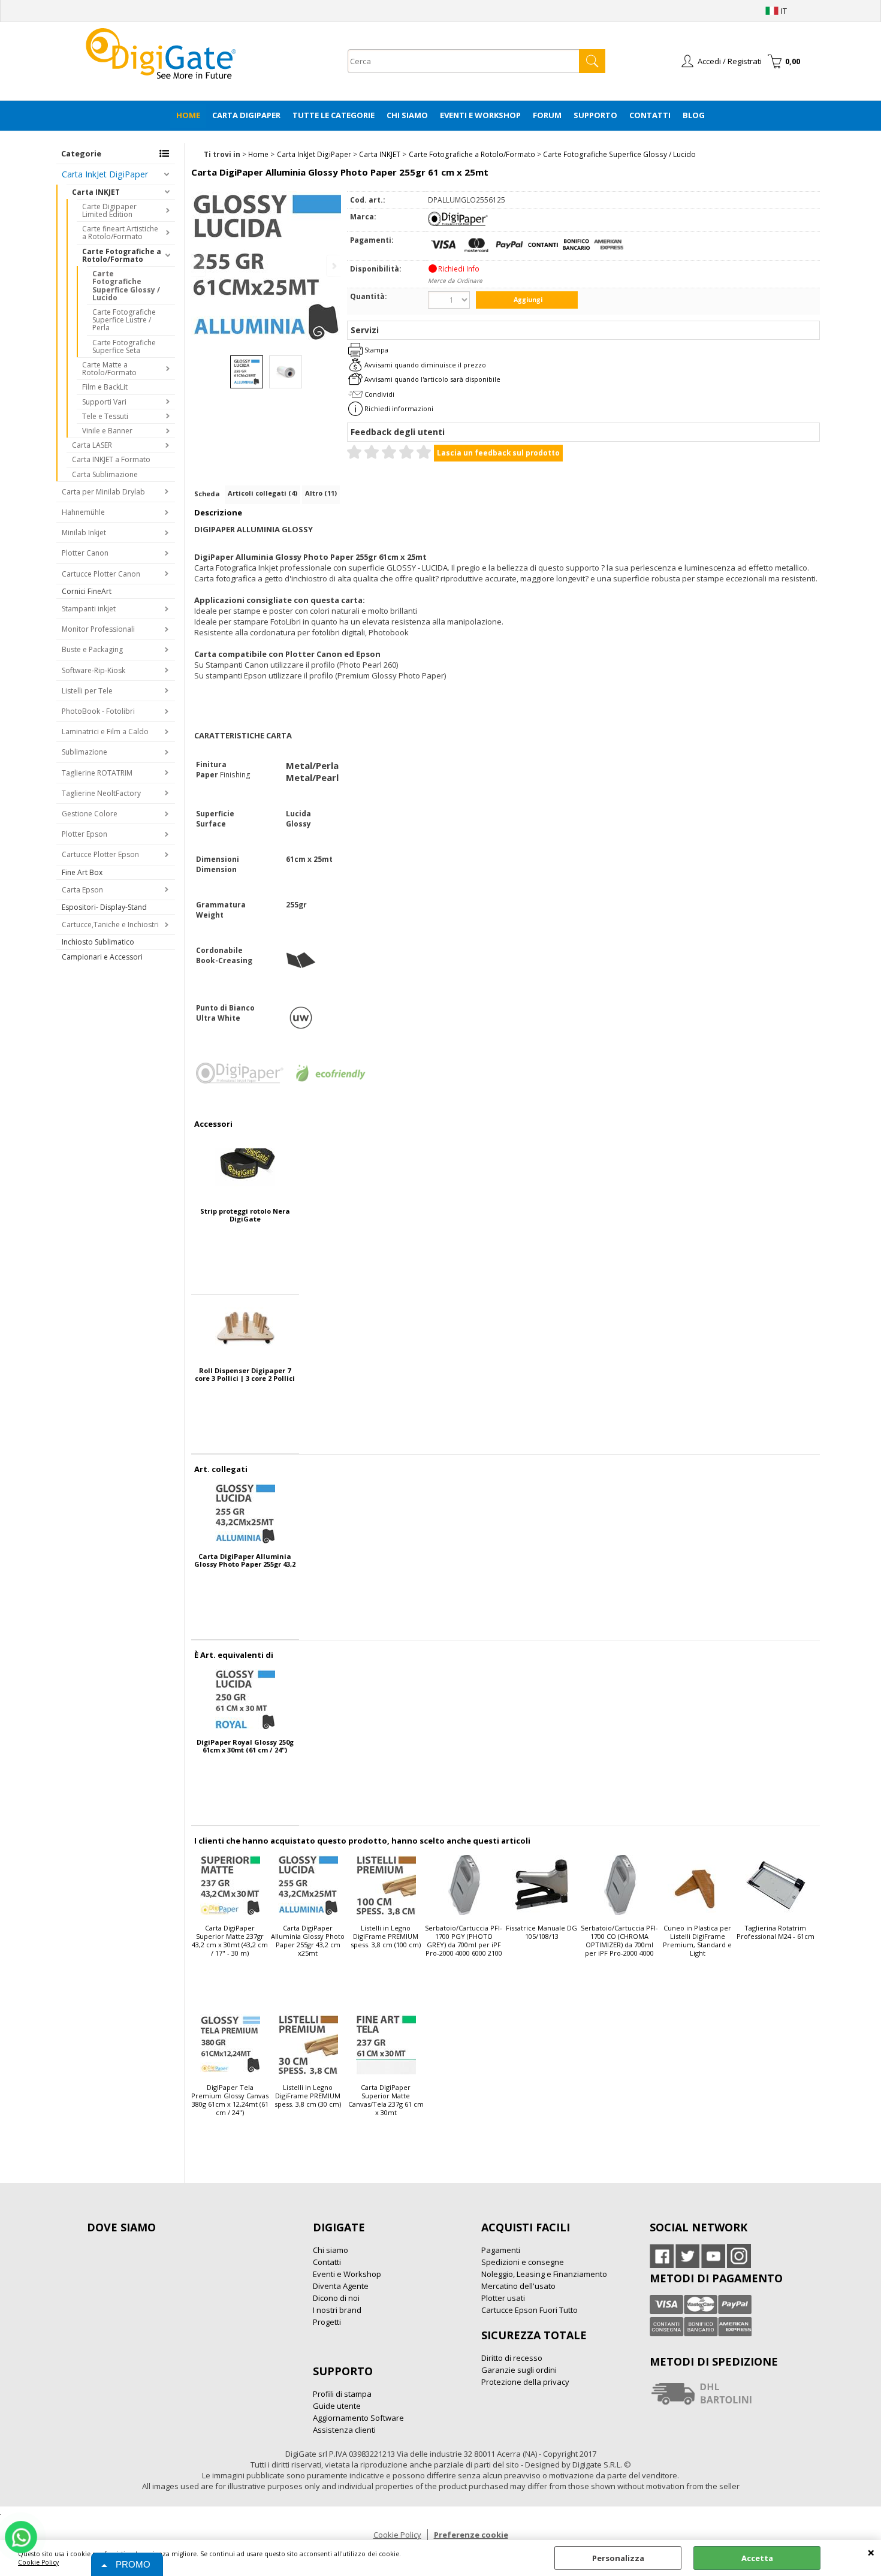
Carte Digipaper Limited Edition (109, 210)
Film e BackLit (105, 387)
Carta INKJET (96, 192)
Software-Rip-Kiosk (93, 670)
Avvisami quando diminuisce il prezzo (425, 365)
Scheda (207, 494)
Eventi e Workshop (480, 115)
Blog (694, 115)
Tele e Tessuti (105, 416)
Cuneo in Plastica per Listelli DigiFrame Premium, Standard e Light (697, 1941)
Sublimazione (85, 752)
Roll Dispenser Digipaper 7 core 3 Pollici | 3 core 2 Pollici (245, 1374)
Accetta (757, 2558)
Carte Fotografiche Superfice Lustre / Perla (124, 320)
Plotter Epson (85, 834)
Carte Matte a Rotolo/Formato (109, 369)
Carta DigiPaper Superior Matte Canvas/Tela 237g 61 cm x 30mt (386, 2100)
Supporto (595, 115)
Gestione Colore (90, 814)
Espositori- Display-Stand (104, 907)
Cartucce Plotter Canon (101, 574)
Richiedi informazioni (399, 408)
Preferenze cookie (471, 2535)
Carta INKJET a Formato (111, 459)
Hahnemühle (83, 512)
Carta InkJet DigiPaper (105, 174)
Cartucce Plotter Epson (100, 854)
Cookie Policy (38, 2562)
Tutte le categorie (334, 115)
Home (188, 115)
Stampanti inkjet (89, 609)
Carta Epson (82, 890)
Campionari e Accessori (102, 957)
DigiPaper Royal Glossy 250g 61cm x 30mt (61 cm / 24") (245, 1746)
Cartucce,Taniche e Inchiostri (110, 924)
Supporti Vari (104, 402)
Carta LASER (92, 445)
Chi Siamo (407, 115)
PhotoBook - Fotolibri (98, 711)
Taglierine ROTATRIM (97, 773)
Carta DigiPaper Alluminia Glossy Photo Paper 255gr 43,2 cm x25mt (245, 1560)
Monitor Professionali (98, 629)
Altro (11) (321, 493)
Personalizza (618, 2558)
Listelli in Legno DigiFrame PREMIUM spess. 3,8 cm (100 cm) (386, 1936)
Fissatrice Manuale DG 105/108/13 (541, 1932)
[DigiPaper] (458, 223)
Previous (199, 266)
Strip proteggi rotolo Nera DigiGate (245, 1215)
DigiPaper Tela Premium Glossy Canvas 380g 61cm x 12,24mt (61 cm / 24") (230, 2100)
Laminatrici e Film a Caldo (105, 732)
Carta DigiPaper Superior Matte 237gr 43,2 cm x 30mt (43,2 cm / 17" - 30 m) (230, 1941)
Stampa (376, 350)
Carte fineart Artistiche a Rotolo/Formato (120, 233)
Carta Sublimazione (105, 474)
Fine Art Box (82, 872)
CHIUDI (871, 2552)
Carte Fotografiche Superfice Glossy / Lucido (126, 286)
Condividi (379, 394)
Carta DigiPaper (246, 115)
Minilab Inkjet (84, 533)
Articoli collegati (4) (263, 493)
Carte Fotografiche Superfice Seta (124, 346)
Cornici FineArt (87, 591)
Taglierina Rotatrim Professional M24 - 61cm (776, 1932)
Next (333, 266)
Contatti (650, 115)
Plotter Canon (85, 553)
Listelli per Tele (87, 691)
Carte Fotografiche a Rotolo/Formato (122, 255)
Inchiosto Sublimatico (98, 942)
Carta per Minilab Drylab (103, 492)
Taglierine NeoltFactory (101, 793)
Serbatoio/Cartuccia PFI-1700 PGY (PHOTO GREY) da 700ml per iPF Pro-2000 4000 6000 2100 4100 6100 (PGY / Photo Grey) (464, 1941)
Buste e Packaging (92, 649)
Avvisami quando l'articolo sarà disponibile (432, 379)
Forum (547, 115)
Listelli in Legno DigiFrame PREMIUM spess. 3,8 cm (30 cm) (308, 2096)
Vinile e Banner (107, 431)
